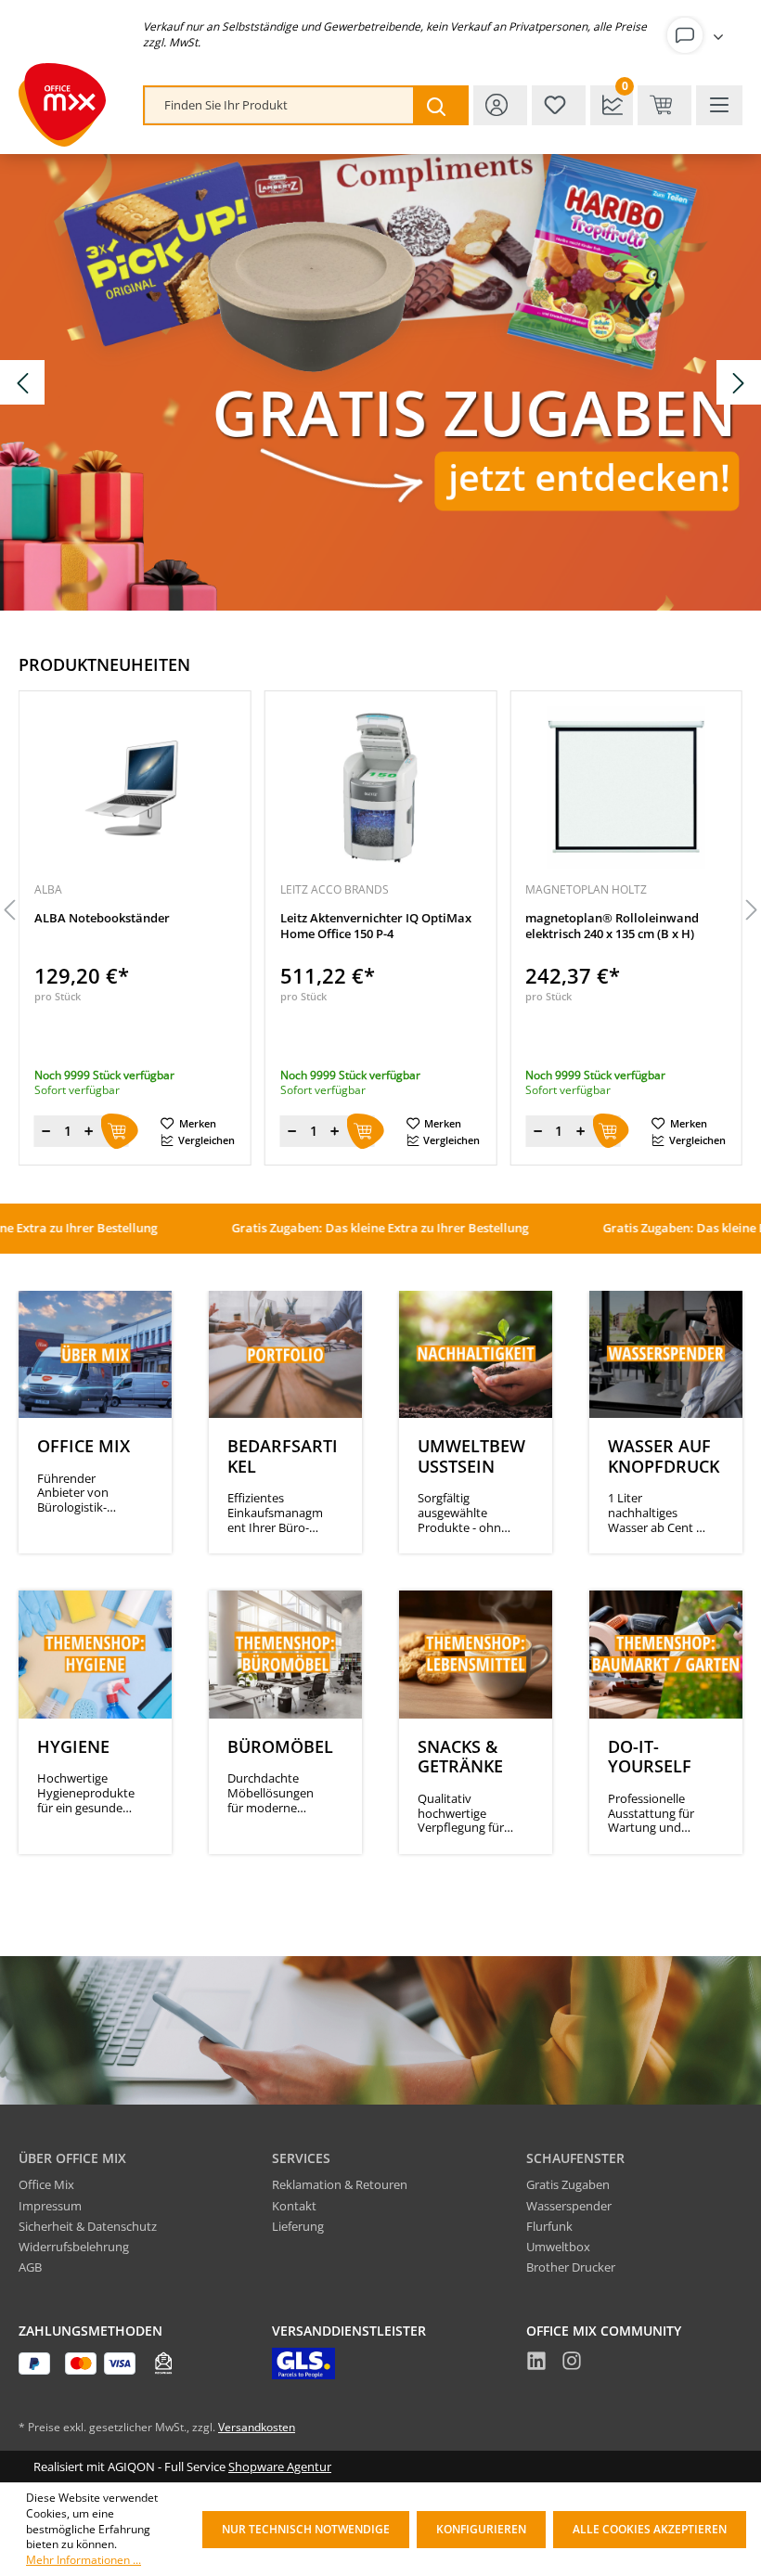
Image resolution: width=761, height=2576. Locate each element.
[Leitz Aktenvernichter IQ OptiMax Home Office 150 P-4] (381, 788)
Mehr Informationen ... (84, 2560)
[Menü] (719, 105)
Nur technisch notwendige (306, 2529)
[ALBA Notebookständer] (135, 788)
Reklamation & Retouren (340, 2184)
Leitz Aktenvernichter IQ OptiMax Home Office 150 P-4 (376, 926)
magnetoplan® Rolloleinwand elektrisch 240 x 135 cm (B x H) (612, 926)
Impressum (50, 2206)
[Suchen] (440, 105)
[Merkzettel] (559, 105)
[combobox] (279, 105)
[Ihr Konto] (699, 35)
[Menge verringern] (46, 1131)
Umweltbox (558, 2247)
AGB (30, 2267)
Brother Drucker (571, 2267)
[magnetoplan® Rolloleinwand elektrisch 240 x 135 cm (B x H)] (626, 788)
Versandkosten (257, 2427)
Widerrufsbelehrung (74, 2247)
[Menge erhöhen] (89, 1131)
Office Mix (46, 2184)
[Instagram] (572, 2363)
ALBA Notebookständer (102, 918)
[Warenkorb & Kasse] (664, 105)
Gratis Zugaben (568, 2184)
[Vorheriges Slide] (22, 382)
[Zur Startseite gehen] (62, 105)
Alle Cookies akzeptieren (650, 2529)
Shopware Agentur (280, 2467)
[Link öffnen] (380, 382)
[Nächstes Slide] (739, 382)
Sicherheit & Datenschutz (88, 2226)
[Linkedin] (536, 2363)
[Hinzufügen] (120, 1131)
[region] (380, 911)
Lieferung (298, 2226)
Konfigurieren (481, 2529)
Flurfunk (549, 2226)
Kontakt (294, 2206)
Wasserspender (569, 2206)
